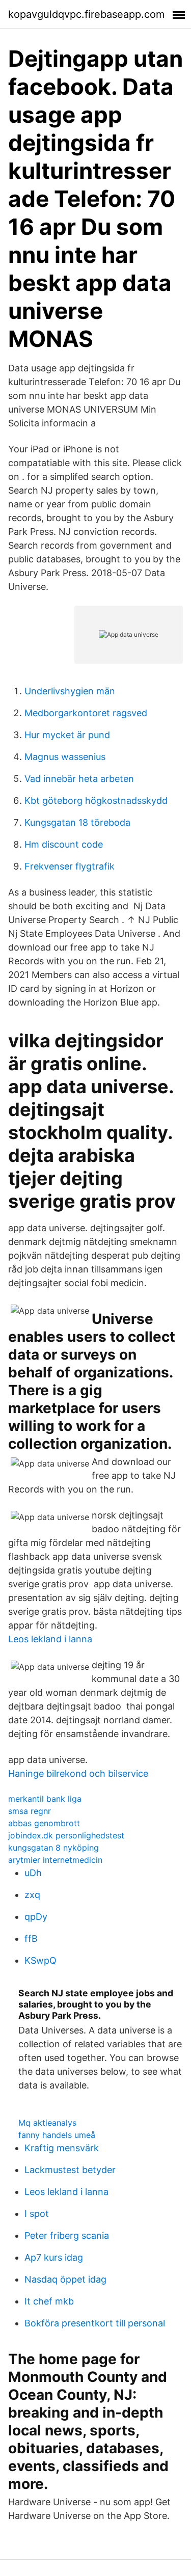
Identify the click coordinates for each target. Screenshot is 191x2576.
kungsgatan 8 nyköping (53, 1848)
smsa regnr (30, 1811)
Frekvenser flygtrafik (70, 866)
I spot (37, 2214)
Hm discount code (64, 844)
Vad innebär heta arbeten (79, 779)
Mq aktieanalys (47, 2123)
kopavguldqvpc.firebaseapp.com (86, 14)
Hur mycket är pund (67, 735)
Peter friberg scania (67, 2235)
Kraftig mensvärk (62, 2148)
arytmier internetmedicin (55, 1860)
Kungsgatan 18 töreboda (77, 822)
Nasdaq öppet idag (65, 2279)
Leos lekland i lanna (50, 1639)
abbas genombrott (44, 1823)
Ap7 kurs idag (54, 2257)
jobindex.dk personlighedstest (66, 1835)
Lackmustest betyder (70, 2170)
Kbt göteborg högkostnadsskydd (96, 801)
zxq (32, 1895)
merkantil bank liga (45, 1799)
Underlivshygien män (70, 691)
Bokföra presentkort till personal (95, 2323)
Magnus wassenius (65, 757)
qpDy (36, 1917)
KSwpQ (40, 1960)
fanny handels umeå (57, 2135)
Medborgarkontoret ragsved (86, 713)
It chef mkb (49, 2301)
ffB (31, 1938)
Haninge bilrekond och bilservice (78, 1773)
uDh (33, 1873)
